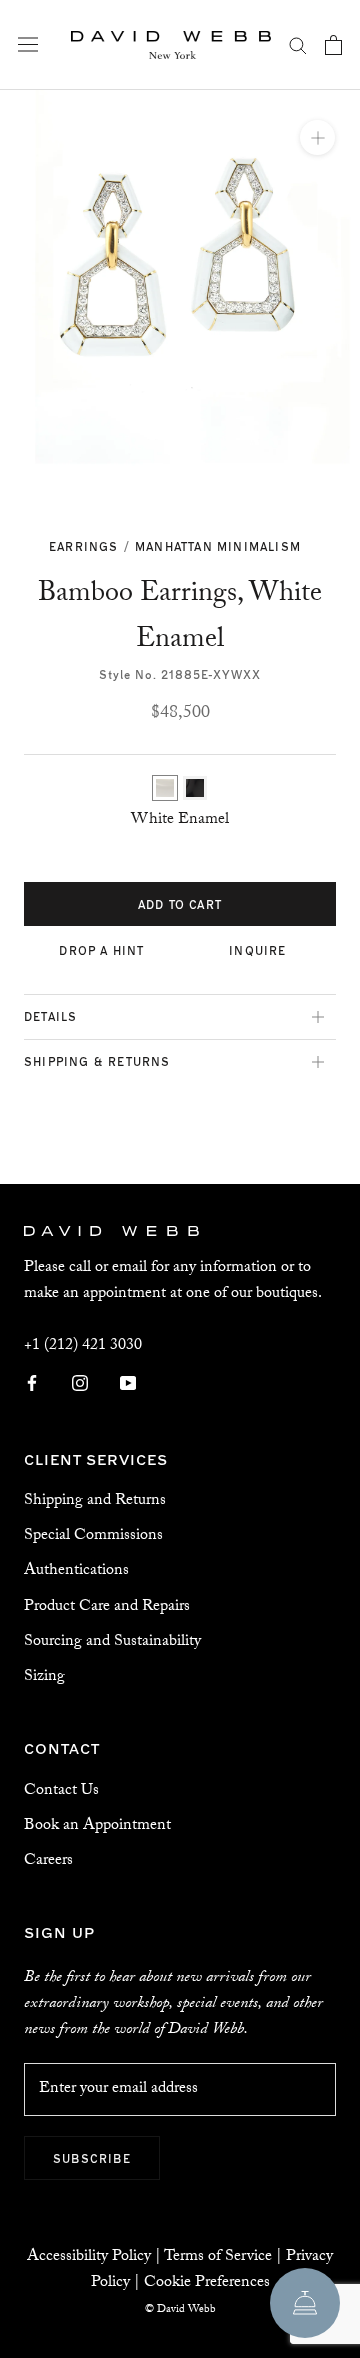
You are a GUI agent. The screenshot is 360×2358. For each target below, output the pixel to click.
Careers (48, 1861)
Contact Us (61, 1791)
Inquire (257, 950)
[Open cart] (333, 45)
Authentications (76, 1571)
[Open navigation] (28, 45)
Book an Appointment (97, 1826)
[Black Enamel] (195, 788)
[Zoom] (317, 137)
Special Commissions (93, 1536)
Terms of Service (218, 2257)
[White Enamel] (165, 788)
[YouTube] (128, 1384)
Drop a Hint (101, 950)
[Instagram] (80, 1384)
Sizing (44, 1677)
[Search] (298, 45)
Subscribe (92, 2158)
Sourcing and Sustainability (112, 1642)
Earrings (84, 546)
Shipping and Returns (95, 1501)
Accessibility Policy (89, 2257)
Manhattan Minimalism (218, 546)
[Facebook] (32, 1384)
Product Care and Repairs (107, 1607)
